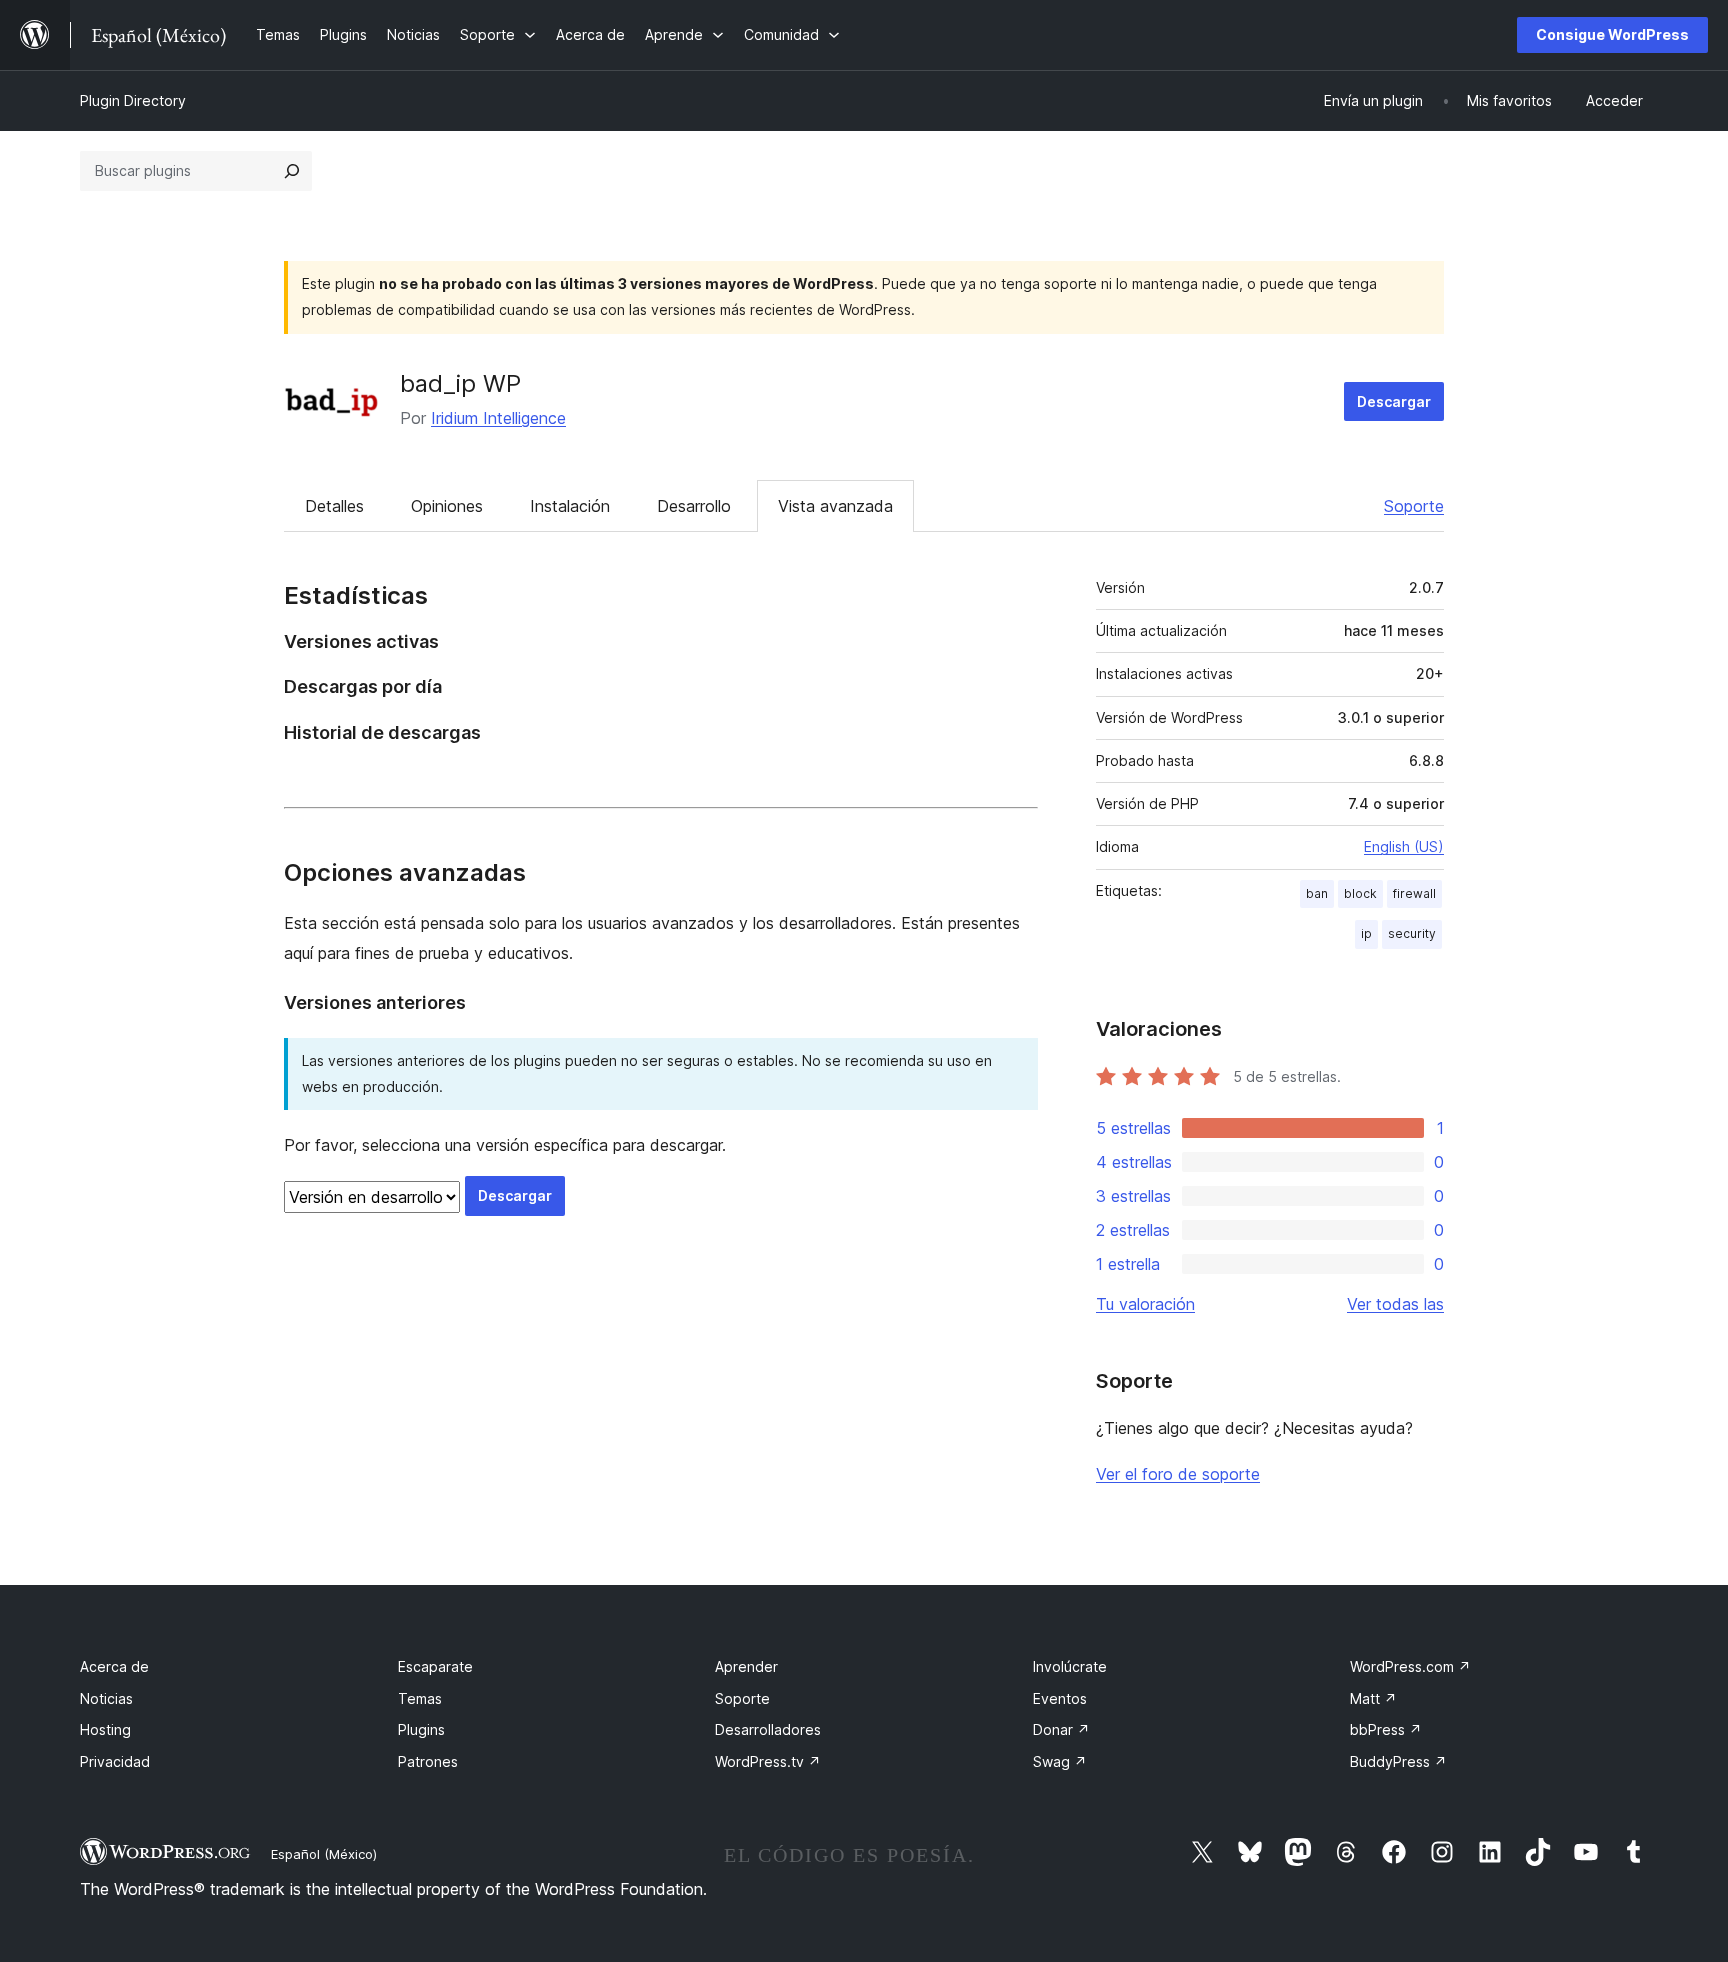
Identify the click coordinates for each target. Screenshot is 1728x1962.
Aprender (746, 1666)
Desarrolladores (768, 1729)
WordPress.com (1410, 1666)
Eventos (1060, 1698)
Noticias (106, 1698)
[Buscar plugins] (292, 171)
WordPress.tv (768, 1761)
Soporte (1414, 506)
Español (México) (324, 1854)
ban (1317, 893)
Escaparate (435, 1666)
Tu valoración (1145, 1304)
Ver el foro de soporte (1178, 1474)
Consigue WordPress (1612, 34)
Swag (1060, 1761)
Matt (1373, 1698)
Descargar (1394, 401)
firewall (1414, 893)
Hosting (105, 1729)
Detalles (334, 506)
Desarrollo (694, 506)
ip (1366, 933)
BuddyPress (1398, 1761)
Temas (420, 1698)
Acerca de (114, 1666)
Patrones (428, 1761)
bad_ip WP (460, 383)
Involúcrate (1070, 1666)
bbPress (1386, 1729)
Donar (1061, 1729)
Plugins (421, 1729)
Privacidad (115, 1761)
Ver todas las (1395, 1304)
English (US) (1404, 846)
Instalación (570, 506)
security (1412, 933)
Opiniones (447, 506)
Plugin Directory (133, 100)
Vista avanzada (835, 506)
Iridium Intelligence (498, 418)
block (1360, 893)
